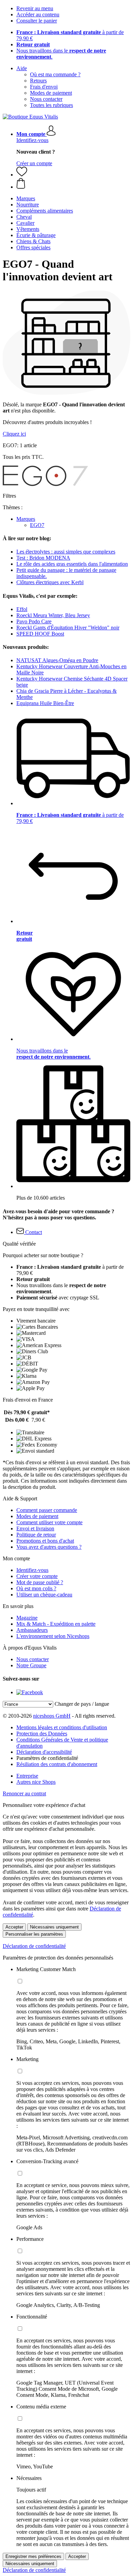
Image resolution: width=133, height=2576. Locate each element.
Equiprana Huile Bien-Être (45, 703)
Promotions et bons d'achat (45, 1541)
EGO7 (37, 525)
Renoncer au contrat (24, 1793)
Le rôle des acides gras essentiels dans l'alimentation (72, 564)
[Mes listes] (22, 175)
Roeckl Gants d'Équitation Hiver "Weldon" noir (68, 628)
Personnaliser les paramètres (34, 1934)
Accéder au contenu (38, 14)
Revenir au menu (35, 8)
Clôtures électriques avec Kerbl (50, 582)
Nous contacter (46, 99)
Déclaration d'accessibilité (44, 1752)
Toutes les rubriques (51, 105)
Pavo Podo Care (34, 621)
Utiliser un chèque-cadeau (44, 1595)
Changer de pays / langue (82, 1704)
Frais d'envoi (44, 87)
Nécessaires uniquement (54, 1927)
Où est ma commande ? (55, 74)
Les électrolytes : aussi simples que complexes (66, 552)
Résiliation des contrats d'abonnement (57, 1764)
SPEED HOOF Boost (40, 634)
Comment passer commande (47, 1510)
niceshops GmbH (52, 1716)
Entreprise (27, 1776)
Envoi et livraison (35, 1528)
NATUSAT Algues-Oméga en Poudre (57, 660)
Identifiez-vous (32, 140)
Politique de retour (36, 1535)
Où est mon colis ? (36, 1588)
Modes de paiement (51, 93)
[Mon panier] (73, 184)
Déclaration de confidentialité (34, 1946)
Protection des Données (42, 1734)
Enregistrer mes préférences (33, 2556)
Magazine (27, 1618)
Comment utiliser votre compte (49, 1522)
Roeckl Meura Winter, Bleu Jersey (53, 615)
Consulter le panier (37, 21)
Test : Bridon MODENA (43, 558)
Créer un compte (34, 163)
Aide (22, 68)
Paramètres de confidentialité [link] (47, 1758)
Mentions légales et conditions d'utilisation (62, 1727)
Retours (38, 81)
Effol (22, 609)
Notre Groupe (31, 1665)
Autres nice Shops (36, 1782)
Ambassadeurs (32, 1630)
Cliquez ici (14, 434)
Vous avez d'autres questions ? (49, 1547)
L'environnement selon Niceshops (53, 1636)
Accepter (14, 1927)
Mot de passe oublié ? (40, 1582)
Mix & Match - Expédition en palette (56, 1624)
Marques (26, 519)
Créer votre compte (37, 1576)
